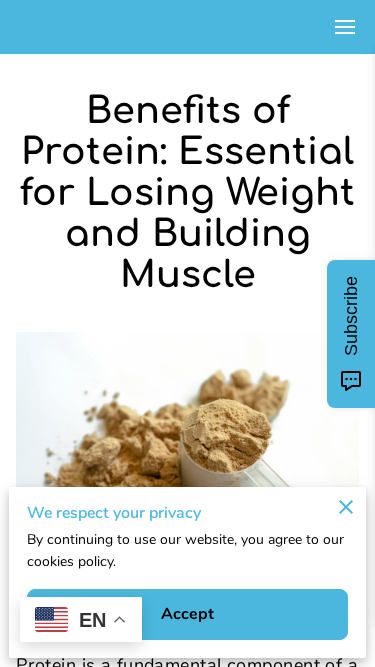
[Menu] (345, 27)
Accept (188, 614)
